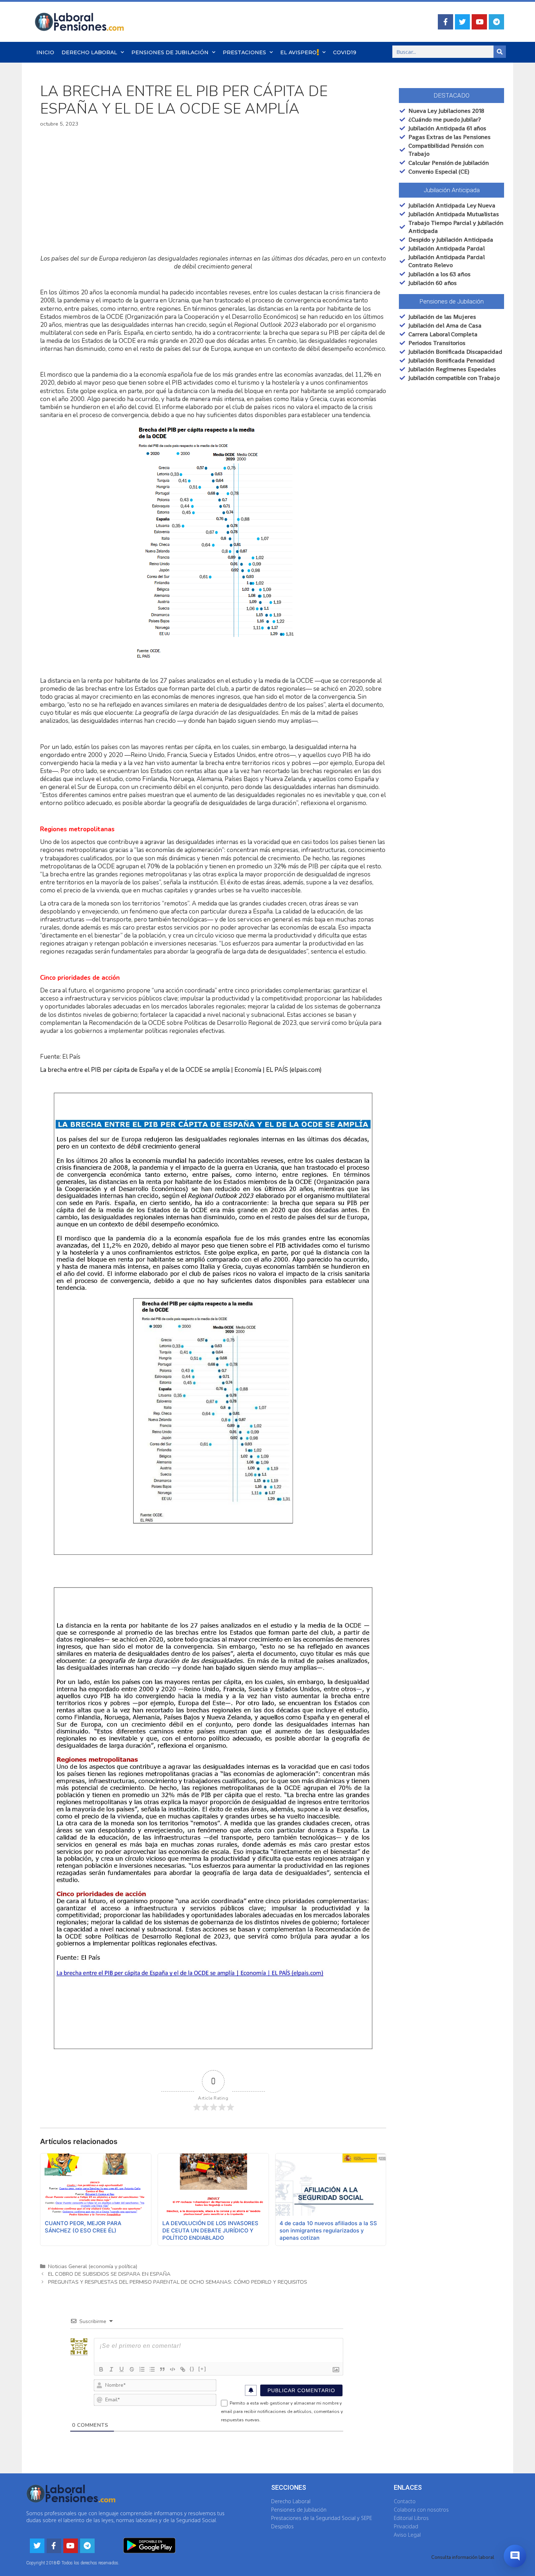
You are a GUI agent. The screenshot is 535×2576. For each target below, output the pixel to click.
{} (192, 2369)
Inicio (45, 52)
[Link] (183, 2369)
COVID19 (345, 52)
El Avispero (298, 52)
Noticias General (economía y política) (93, 2266)
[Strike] (132, 2369)
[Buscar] (500, 52)
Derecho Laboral (89, 52)
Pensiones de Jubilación (170, 52)
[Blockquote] (162, 2369)
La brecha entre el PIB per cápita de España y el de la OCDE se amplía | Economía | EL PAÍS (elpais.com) (181, 1070)
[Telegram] (496, 22)
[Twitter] (463, 22)
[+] (202, 2369)
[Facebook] (445, 22)
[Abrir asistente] (515, 2556)
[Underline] (122, 2369)
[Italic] (111, 2369)
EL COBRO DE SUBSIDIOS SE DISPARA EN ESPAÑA (109, 2274)
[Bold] (101, 2369)
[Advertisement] (213, 191)
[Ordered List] (142, 2369)
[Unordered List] (152, 2369)
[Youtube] (479, 22)
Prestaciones (244, 52)
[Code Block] (173, 2369)
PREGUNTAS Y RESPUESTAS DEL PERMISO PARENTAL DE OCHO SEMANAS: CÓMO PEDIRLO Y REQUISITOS (178, 2282)
